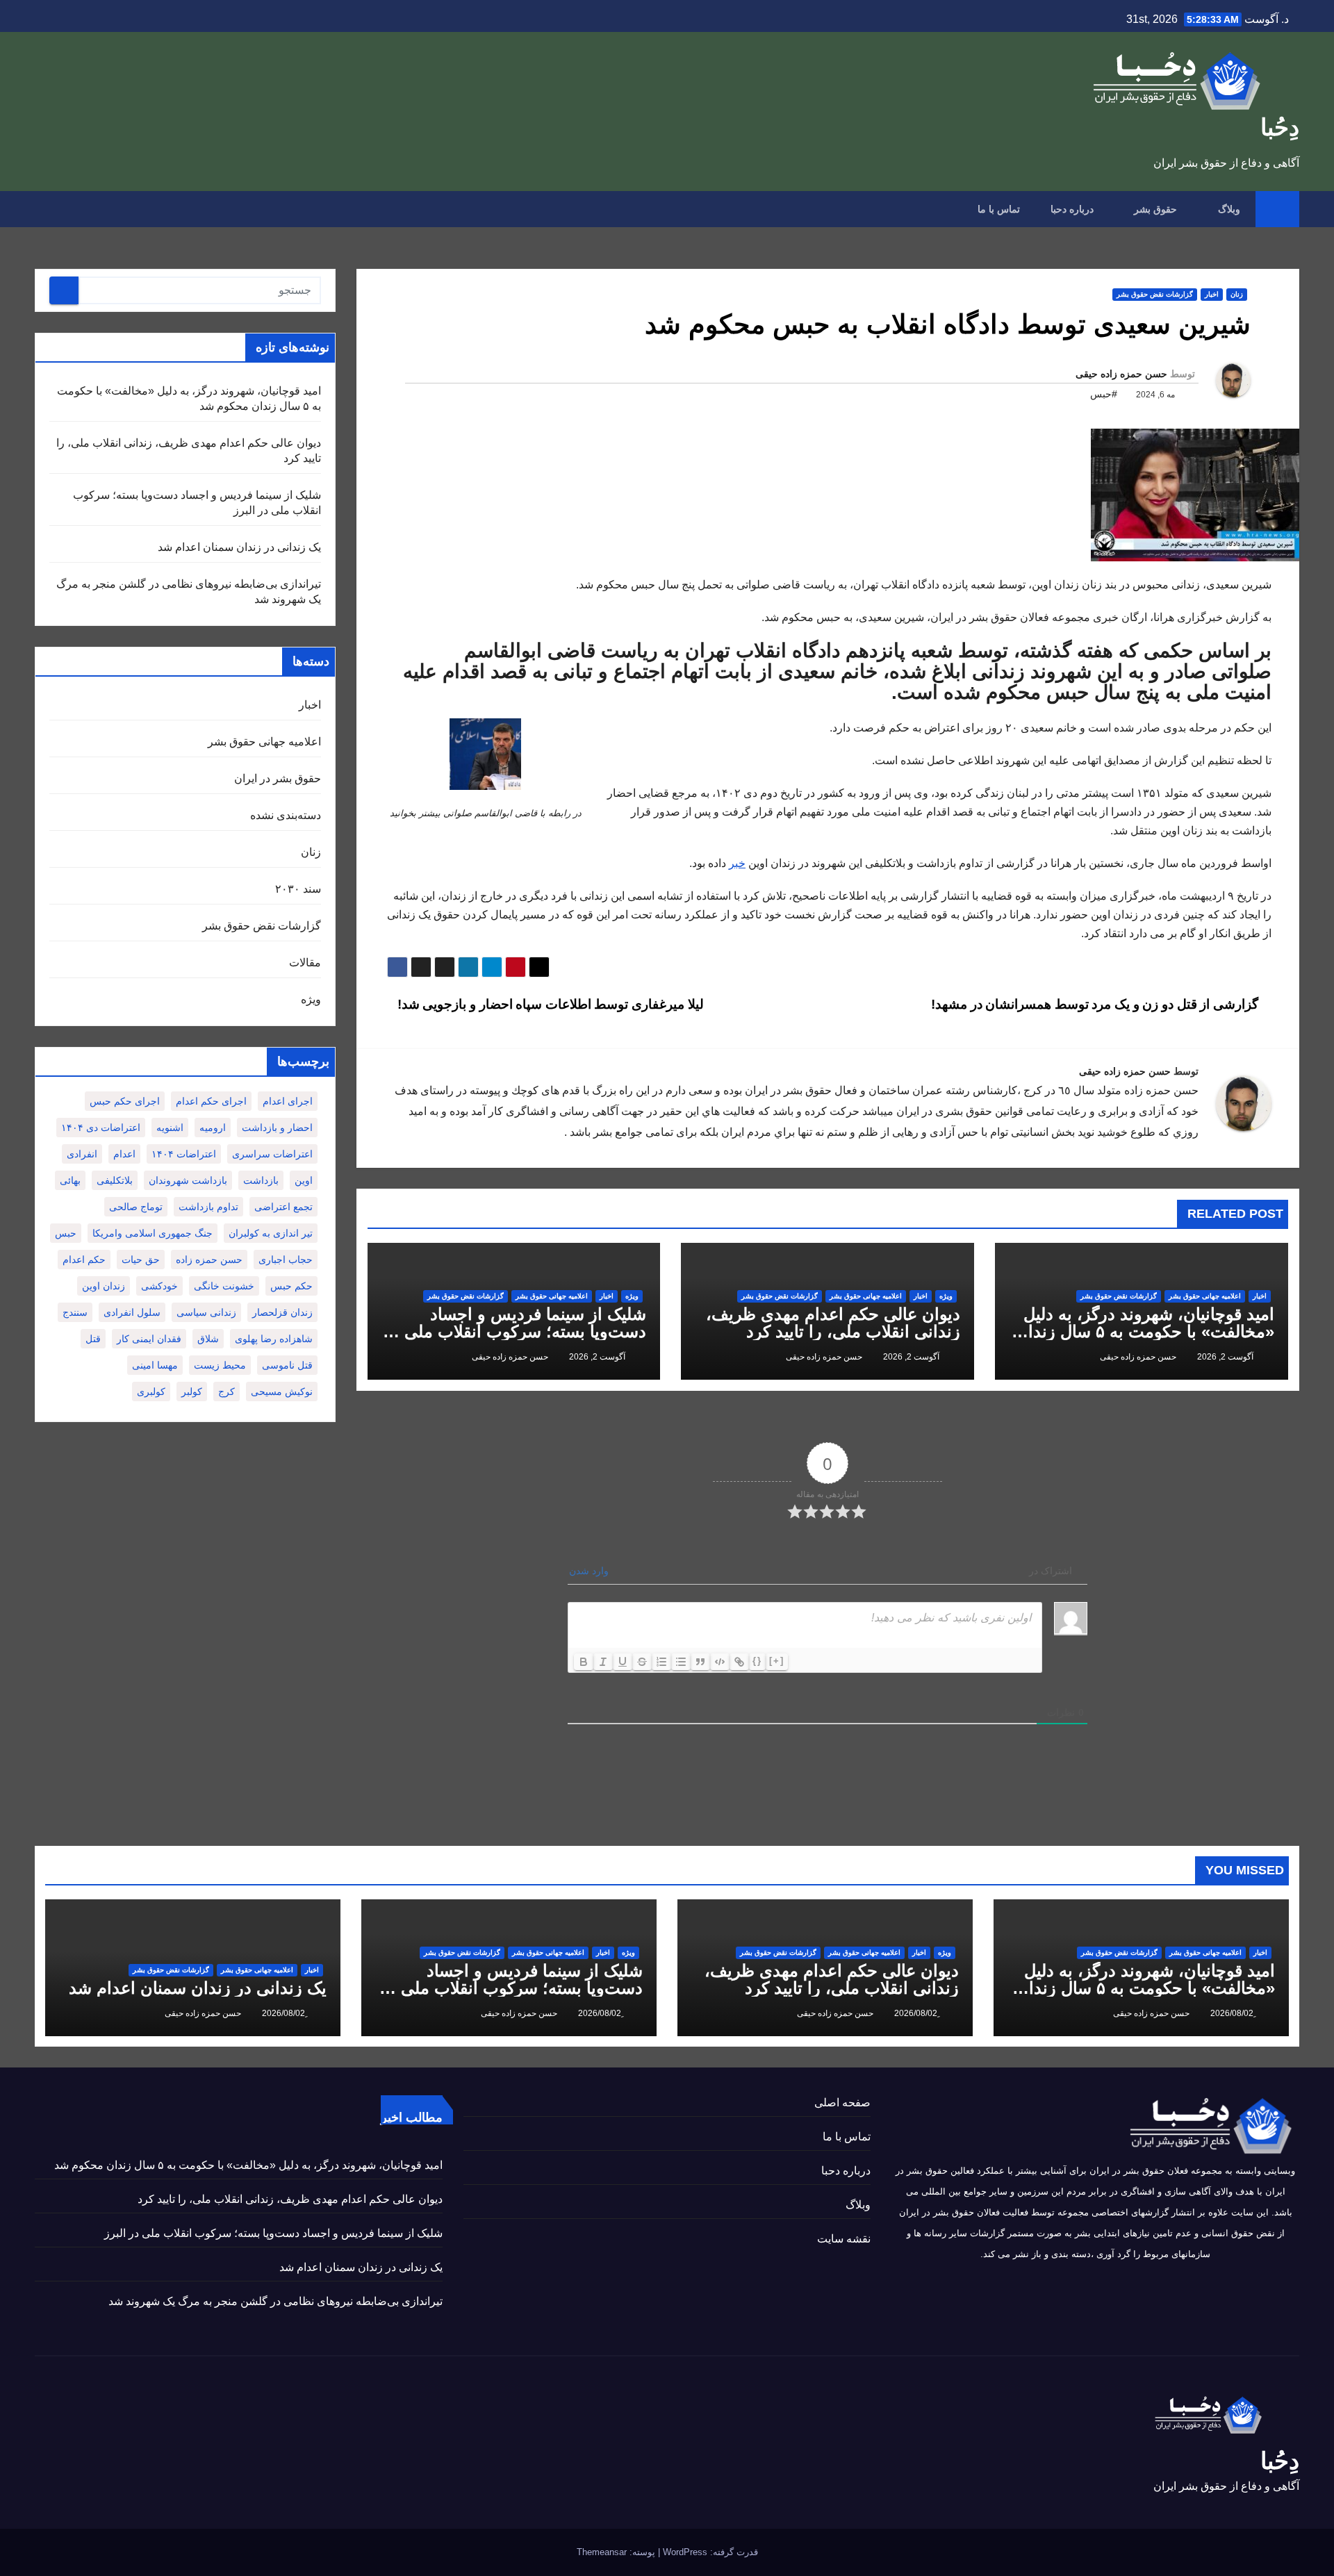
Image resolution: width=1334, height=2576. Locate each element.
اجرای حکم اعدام (211, 1101)
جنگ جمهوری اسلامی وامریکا (153, 1233)
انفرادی (82, 1154)
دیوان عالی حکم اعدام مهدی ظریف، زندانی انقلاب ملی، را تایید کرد (833, 1323)
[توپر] (584, 1662)
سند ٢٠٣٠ (298, 889)
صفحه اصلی (842, 2103)
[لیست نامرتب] (681, 1662)
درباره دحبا (1072, 209)
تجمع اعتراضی (283, 1207)
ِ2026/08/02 (1231, 2013)
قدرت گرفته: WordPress (709, 2552)
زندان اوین (104, 1286)
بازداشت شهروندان (188, 1180)
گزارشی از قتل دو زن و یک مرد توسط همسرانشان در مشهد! (1096, 1004)
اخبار (1212, 294)
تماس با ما (999, 209)
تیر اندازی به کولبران (271, 1233)
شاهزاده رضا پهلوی (274, 1339)
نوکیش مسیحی (282, 1392)
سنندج (75, 1312)
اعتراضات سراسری (272, 1154)
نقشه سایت (844, 2239)
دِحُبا (1280, 127)
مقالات (305, 963)
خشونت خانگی (224, 1286)
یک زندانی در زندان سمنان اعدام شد (239, 547)
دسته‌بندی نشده (286, 815)
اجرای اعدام (288, 1101)
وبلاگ (1228, 209)
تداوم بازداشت (208, 1207)
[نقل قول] (700, 1662)
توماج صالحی (136, 1207)
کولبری (151, 1392)
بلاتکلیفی (115, 1180)
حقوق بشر (1154, 209)
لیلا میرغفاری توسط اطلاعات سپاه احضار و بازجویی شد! (549, 1004)
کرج (227, 1392)
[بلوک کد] (720, 1662)
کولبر (192, 1392)
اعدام (124, 1154)
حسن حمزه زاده (209, 1260)
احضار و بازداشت (277, 1128)
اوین (304, 1180)
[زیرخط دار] (623, 1662)
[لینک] (739, 1662)
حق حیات (141, 1260)
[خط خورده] (642, 1662)
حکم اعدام (84, 1260)
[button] (44, 209)
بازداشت (261, 1180)
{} (757, 1661)
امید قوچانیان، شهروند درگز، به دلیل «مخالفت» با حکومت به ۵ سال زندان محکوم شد (1145, 1331)
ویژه (946, 1296)
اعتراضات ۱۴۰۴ (184, 1154)
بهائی (70, 1180)
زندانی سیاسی (206, 1312)
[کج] (603, 1662)
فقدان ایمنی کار (149, 1339)
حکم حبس (291, 1286)
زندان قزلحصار (282, 1312)
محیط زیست (220, 1365)
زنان (1237, 294)
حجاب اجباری (286, 1260)
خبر (737, 863)
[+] (777, 1661)
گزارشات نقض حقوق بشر (1155, 294)
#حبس (1104, 394)
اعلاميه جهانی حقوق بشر (1205, 1296)
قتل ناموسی (287, 1365)
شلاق (208, 1339)
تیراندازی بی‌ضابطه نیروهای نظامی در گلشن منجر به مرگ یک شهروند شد (275, 2301)
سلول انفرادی (132, 1312)
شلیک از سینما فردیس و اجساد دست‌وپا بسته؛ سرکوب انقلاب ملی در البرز (515, 1331)
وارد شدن (590, 1571)
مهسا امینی (155, 1365)
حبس (66, 1233)
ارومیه (213, 1128)
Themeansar (602, 2552)
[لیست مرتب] (661, 1662)
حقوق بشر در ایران (278, 778)
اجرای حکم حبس (125, 1101)
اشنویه (170, 1128)
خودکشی (159, 1286)
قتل (93, 1339)
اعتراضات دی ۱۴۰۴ (101, 1128)
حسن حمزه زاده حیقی (1121, 374)
